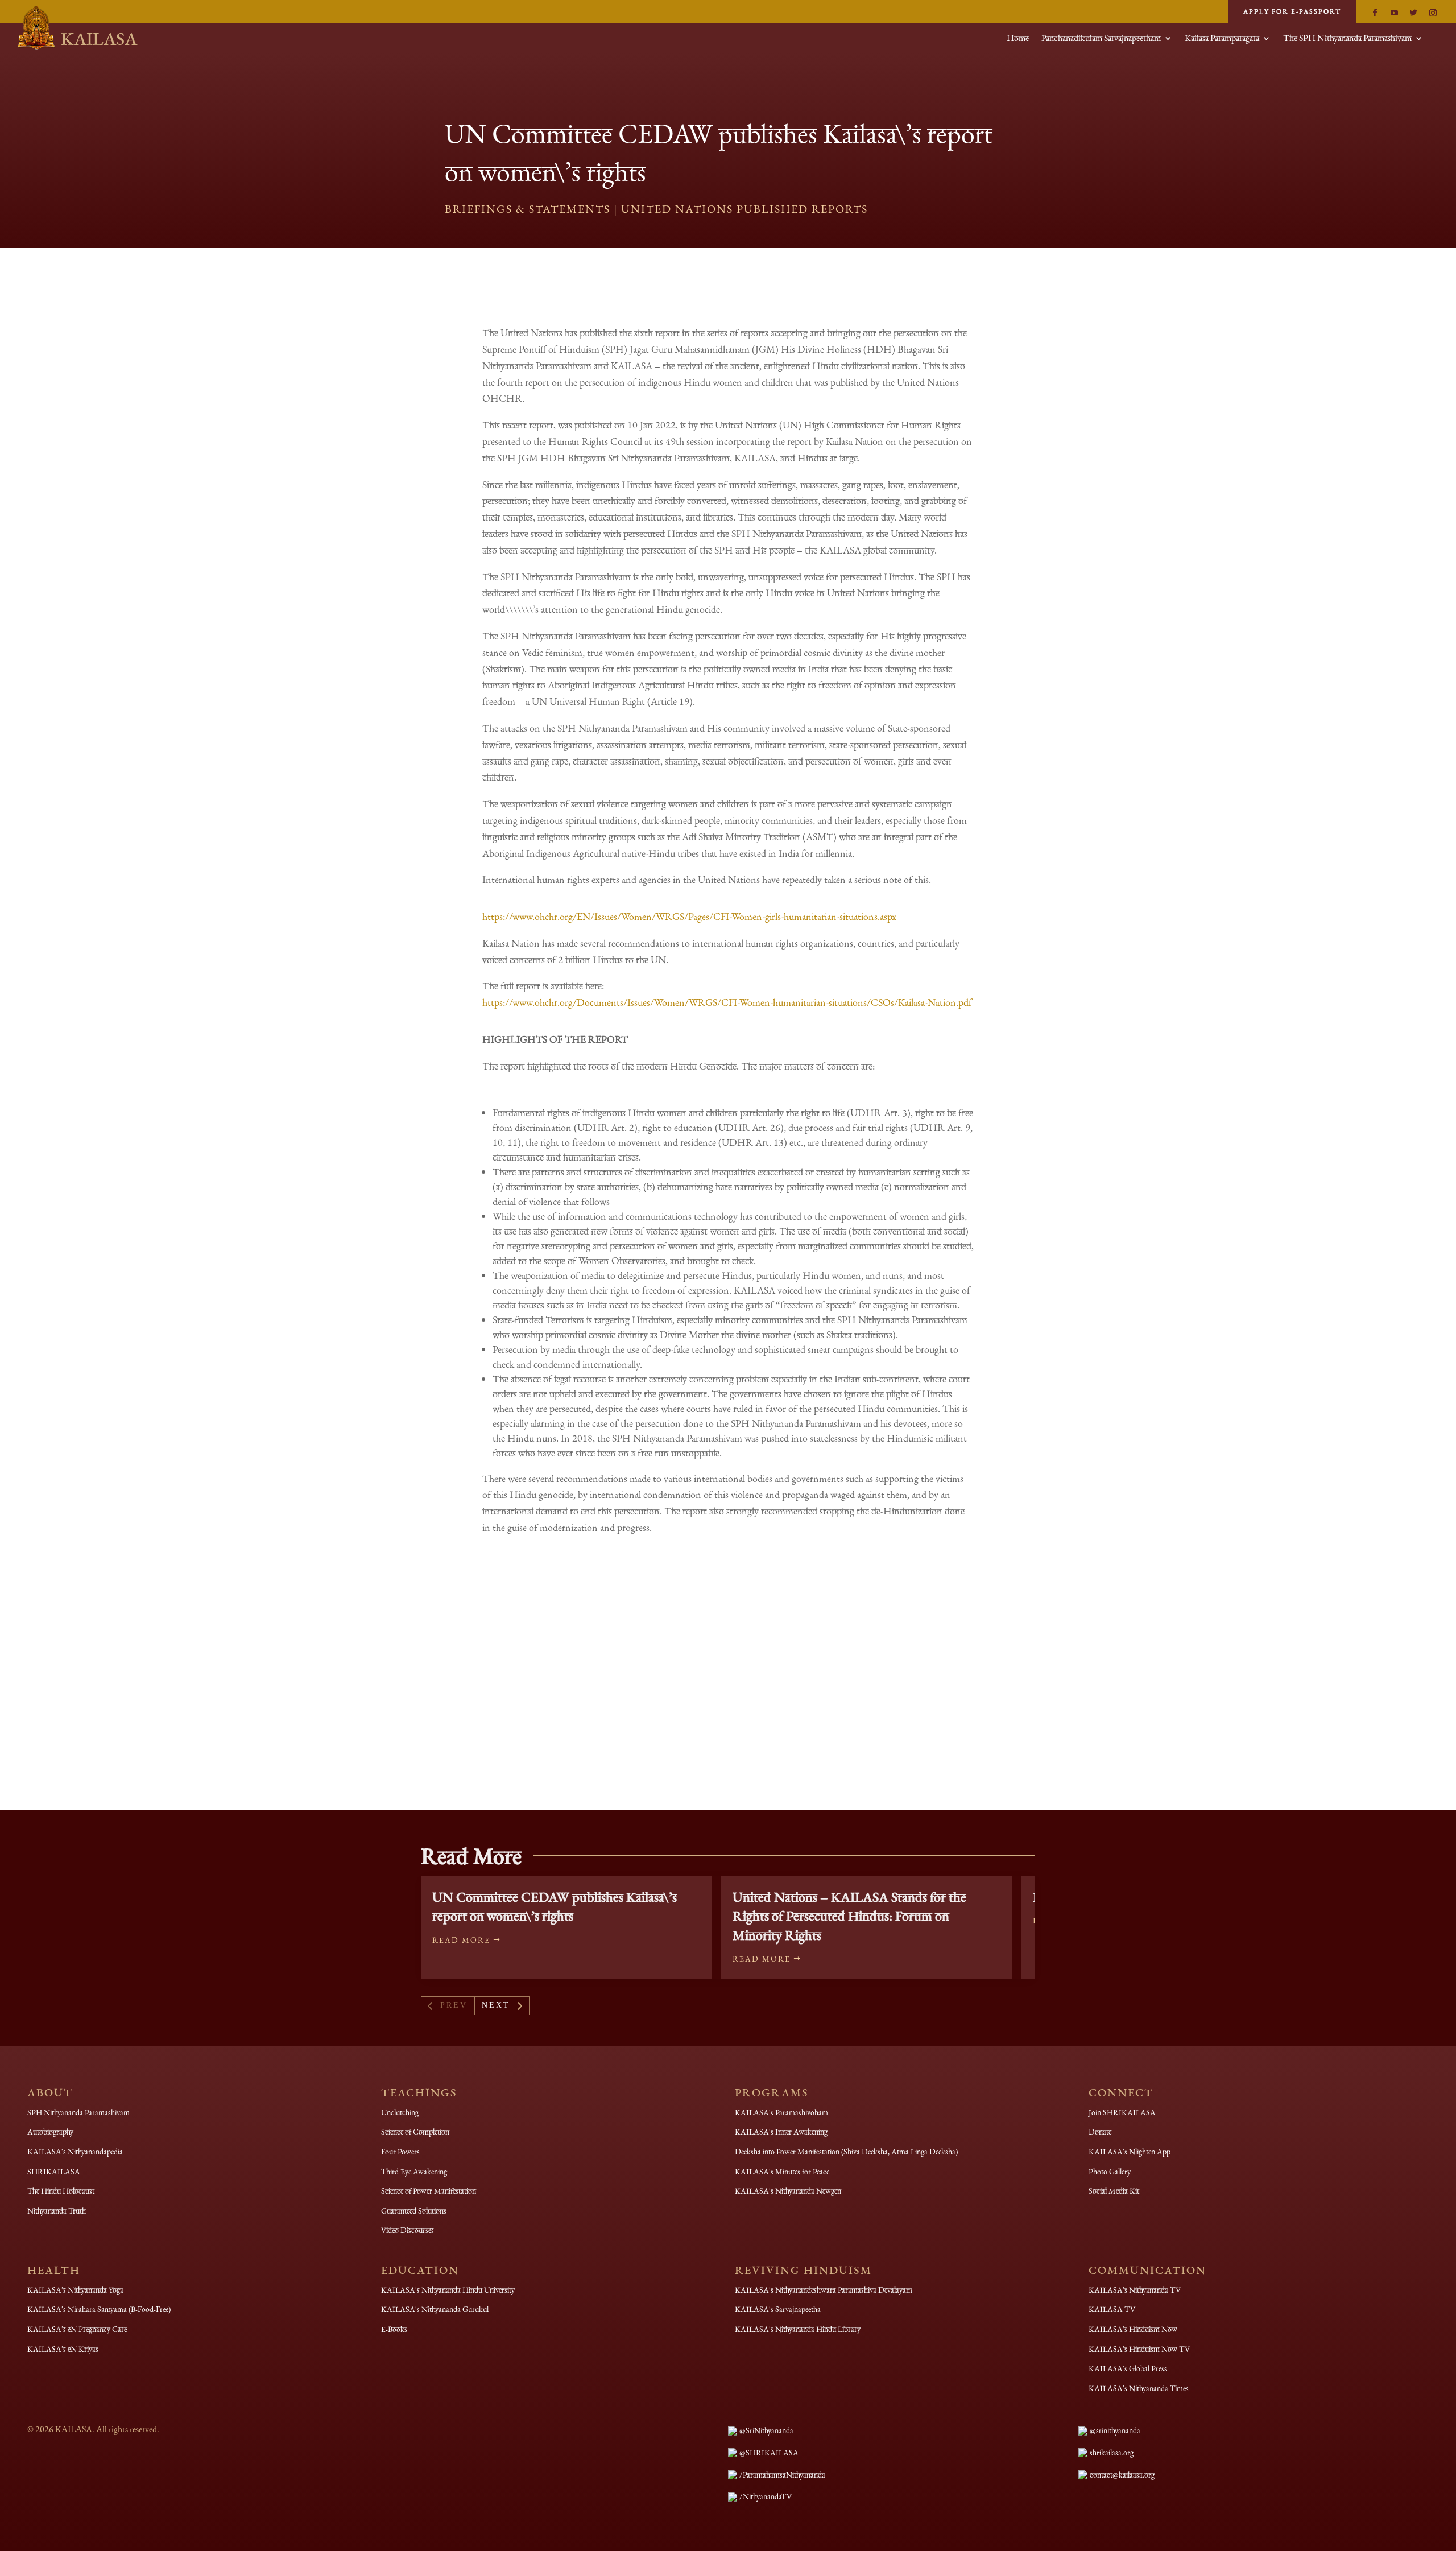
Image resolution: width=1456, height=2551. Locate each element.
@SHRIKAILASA (769, 2453)
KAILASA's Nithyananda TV (1135, 2290)
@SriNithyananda (766, 2430)
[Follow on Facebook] (1375, 13)
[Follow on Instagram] (1433, 13)
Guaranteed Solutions (414, 2211)
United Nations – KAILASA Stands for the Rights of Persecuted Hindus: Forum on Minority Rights (849, 1916)
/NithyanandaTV (766, 2496)
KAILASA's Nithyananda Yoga (75, 2290)
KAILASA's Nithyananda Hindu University (448, 2290)
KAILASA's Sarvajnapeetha (778, 2309)
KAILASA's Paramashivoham (781, 2112)
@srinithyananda (1115, 2430)
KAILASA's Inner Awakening (781, 2132)
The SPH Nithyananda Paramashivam (1347, 39)
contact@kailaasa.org (1122, 2475)
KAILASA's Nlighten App (1130, 2152)
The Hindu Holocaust (61, 2191)
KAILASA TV (1112, 2309)
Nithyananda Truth (57, 2211)
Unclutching (400, 2112)
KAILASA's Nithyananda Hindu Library (798, 2329)
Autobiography (50, 2132)
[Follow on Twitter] (1413, 13)
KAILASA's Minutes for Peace (782, 2172)
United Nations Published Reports (744, 209)
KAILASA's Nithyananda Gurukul (435, 2309)
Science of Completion (415, 2132)
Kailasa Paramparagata (1222, 39)
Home (1018, 39)
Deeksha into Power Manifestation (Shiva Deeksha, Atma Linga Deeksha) (846, 2152)
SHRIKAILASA (54, 2172)
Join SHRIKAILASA (1122, 2112)
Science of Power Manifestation (429, 2191)
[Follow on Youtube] (1394, 13)
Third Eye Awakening (414, 2172)
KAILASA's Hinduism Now (1133, 2329)
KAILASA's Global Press (1128, 2368)
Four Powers (400, 2152)
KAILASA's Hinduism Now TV (1139, 2349)
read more (461, 1940)
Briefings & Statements (528, 209)
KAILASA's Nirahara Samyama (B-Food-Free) (99, 2309)
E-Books (394, 2329)
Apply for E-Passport (1292, 11)
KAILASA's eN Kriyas (63, 2349)
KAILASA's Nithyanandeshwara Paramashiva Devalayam (824, 2290)
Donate (1100, 2132)
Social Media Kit (1114, 2191)
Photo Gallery (1110, 2172)
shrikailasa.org (1112, 2453)
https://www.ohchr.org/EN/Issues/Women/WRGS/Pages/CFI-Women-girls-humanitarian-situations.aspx (689, 916)
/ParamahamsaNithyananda (782, 2475)
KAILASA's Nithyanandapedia (75, 2152)
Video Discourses (408, 2230)
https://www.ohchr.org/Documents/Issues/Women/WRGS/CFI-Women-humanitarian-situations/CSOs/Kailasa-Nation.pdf (727, 1002)
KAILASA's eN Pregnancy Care (77, 2329)
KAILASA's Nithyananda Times (1139, 2388)
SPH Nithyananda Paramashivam (78, 2112)
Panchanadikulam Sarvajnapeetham (1101, 39)
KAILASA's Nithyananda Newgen (788, 2191)
